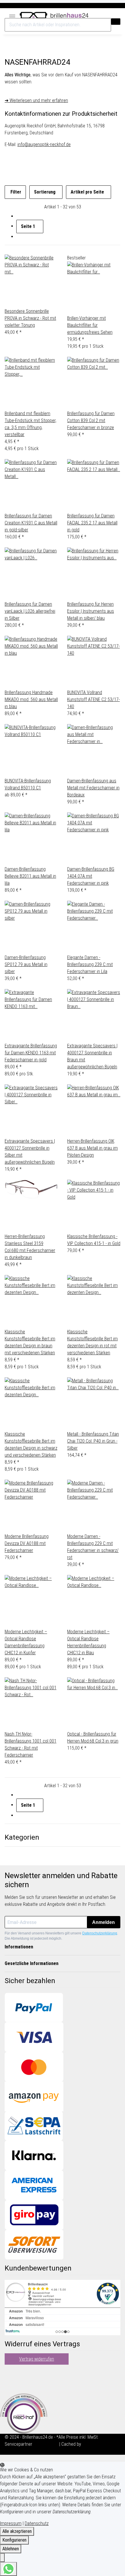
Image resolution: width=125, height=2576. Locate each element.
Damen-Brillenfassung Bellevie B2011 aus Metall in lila (30, 876)
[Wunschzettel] (110, 15)
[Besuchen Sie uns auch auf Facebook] (9, 2371)
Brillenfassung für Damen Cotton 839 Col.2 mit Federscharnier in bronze (91, 420)
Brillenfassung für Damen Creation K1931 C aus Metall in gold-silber (31, 523)
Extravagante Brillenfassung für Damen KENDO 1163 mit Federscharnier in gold (31, 1053)
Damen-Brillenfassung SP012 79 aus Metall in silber (26, 964)
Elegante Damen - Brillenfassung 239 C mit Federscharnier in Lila (90, 964)
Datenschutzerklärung (100, 1933)
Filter (15, 192)
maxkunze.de (46, 2444)
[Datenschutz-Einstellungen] (2, 2558)
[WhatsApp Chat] (8, 2569)
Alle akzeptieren (17, 2531)
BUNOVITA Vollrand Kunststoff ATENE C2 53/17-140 (93, 699)
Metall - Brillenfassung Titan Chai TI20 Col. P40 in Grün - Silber (93, 1441)
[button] (104, 15)
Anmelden (103, 1922)
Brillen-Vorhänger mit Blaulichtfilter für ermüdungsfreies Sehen (90, 325)
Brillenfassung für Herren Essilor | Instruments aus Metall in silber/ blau (91, 611)
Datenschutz (37, 2523)
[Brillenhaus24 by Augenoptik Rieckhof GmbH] (54, 14)
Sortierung (45, 192)
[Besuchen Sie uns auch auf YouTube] (9, 2378)
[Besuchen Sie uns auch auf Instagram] (9, 2385)
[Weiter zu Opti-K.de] (24, 2413)
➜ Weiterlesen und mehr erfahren (36, 100)
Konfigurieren (14, 2540)
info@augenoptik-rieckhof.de (44, 144)
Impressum (11, 2523)
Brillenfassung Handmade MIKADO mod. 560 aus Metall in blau (31, 699)
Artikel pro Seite (87, 192)
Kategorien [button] (23, 1837)
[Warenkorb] (117, 15)
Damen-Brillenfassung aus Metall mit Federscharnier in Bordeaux (93, 788)
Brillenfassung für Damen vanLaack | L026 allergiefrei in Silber (30, 611)
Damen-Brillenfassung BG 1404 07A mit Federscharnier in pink (91, 876)
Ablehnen (11, 2549)
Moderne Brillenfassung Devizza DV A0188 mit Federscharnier (27, 1543)
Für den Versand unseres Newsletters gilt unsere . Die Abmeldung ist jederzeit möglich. (61, 1936)
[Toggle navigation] (12, 15)
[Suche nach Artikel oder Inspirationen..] (116, 22)
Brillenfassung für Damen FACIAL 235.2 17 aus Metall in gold (92, 523)
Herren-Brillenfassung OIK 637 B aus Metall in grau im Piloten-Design (92, 1148)
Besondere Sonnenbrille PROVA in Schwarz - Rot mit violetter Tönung (30, 318)
